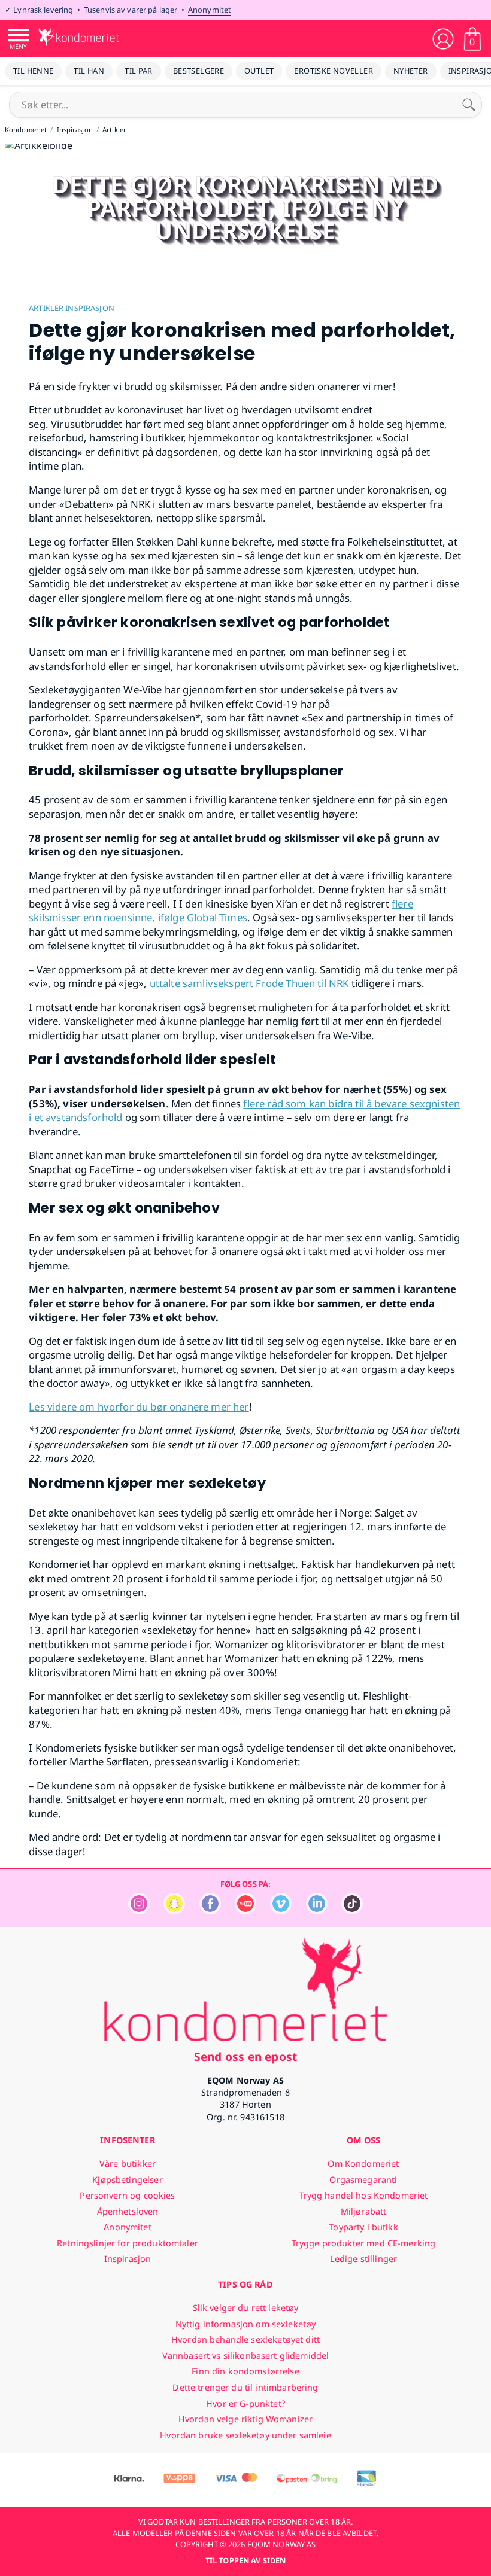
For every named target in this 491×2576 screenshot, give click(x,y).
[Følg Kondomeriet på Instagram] (139, 1911)
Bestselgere (198, 71)
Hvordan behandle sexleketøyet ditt (245, 2339)
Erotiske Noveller (334, 71)
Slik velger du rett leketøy (246, 2308)
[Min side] (443, 39)
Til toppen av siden (245, 2560)
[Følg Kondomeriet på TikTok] (352, 1911)
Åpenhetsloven (128, 2211)
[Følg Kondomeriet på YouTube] (245, 1911)
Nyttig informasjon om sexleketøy (246, 2324)
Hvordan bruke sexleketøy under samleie (245, 2435)
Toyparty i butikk (363, 2227)
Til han (89, 71)
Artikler (46, 308)
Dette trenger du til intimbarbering (245, 2387)
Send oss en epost (245, 2056)
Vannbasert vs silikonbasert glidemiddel (246, 2356)
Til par (139, 71)
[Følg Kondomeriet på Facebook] (210, 1911)
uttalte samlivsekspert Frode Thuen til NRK (249, 983)
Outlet (259, 71)
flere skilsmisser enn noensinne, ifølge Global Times (221, 911)
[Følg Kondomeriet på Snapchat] (174, 1911)
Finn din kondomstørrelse (245, 2371)
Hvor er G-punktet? (245, 2403)
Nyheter (411, 71)
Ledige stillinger (363, 2259)
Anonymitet (210, 10)
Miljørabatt (364, 2211)
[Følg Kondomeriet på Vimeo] (281, 1911)
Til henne (33, 71)
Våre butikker (128, 2164)
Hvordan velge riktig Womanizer (245, 2419)
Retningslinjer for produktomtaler (128, 2243)
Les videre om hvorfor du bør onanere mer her (139, 1407)
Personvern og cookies (127, 2195)
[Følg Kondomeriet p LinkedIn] (317, 1911)
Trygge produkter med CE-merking (363, 2243)
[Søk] (469, 105)
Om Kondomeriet (363, 2164)
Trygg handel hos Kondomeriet (363, 2195)
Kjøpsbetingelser (127, 2180)
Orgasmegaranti (363, 2180)
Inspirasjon (90, 308)
